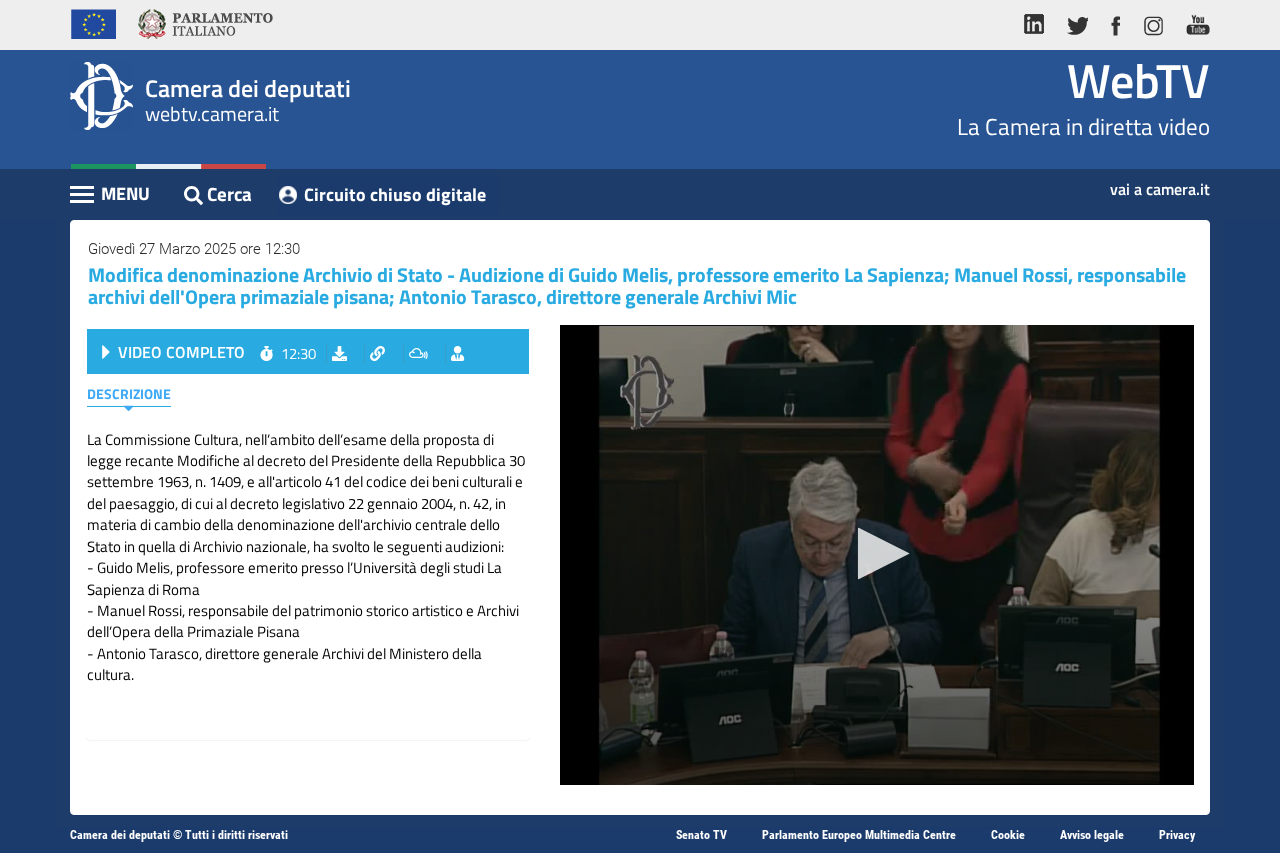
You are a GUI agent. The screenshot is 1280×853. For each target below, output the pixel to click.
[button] (877, 553)
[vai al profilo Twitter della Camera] (1077, 22)
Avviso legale (1092, 835)
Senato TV (701, 835)
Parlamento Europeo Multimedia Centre (859, 835)
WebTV (1138, 80)
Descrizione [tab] (129, 393)
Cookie (1008, 835)
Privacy (1177, 835)
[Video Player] (877, 555)
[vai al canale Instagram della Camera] (1152, 22)
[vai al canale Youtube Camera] (1192, 22)
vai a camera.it (1160, 183)
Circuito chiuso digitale (395, 194)
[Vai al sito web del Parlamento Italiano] (205, 22)
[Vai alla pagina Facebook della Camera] (1115, 22)
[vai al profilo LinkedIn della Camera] (1039, 22)
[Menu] (111, 196)
